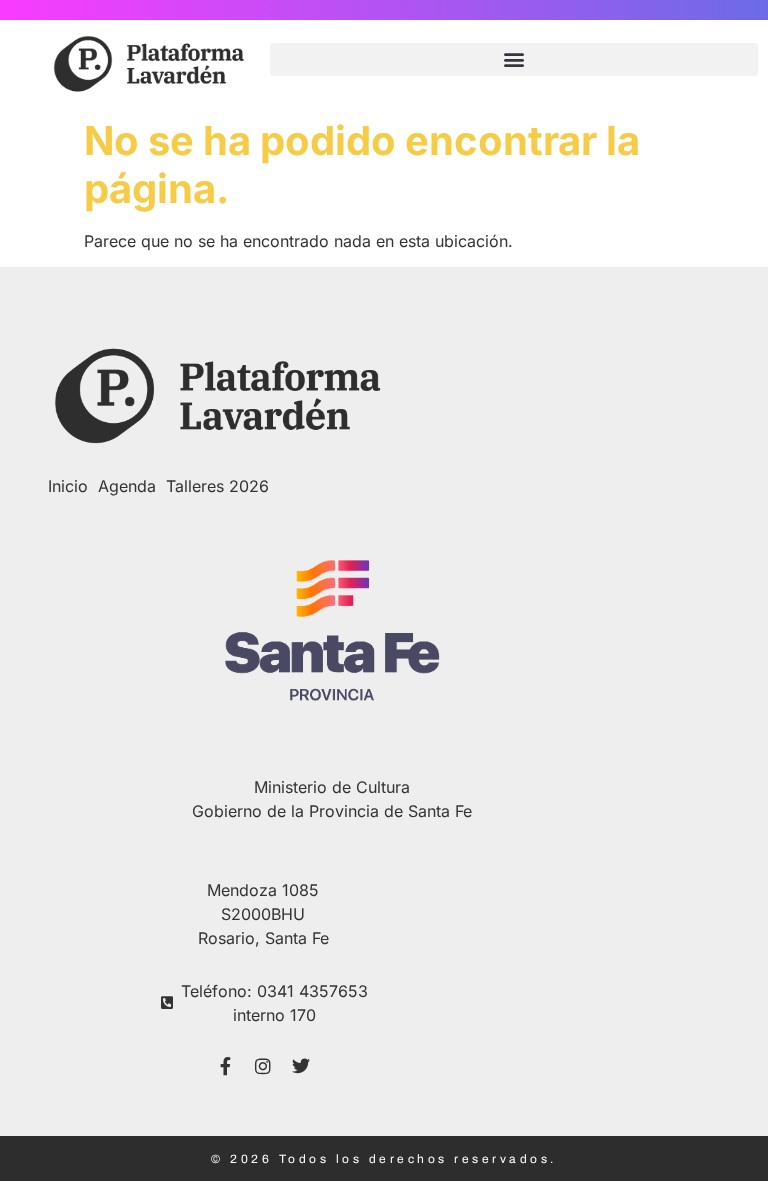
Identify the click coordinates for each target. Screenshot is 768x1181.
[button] (514, 59)
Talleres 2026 (217, 486)
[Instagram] (263, 1066)
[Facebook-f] (225, 1066)
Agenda (127, 486)
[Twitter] (301, 1066)
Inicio (68, 486)
